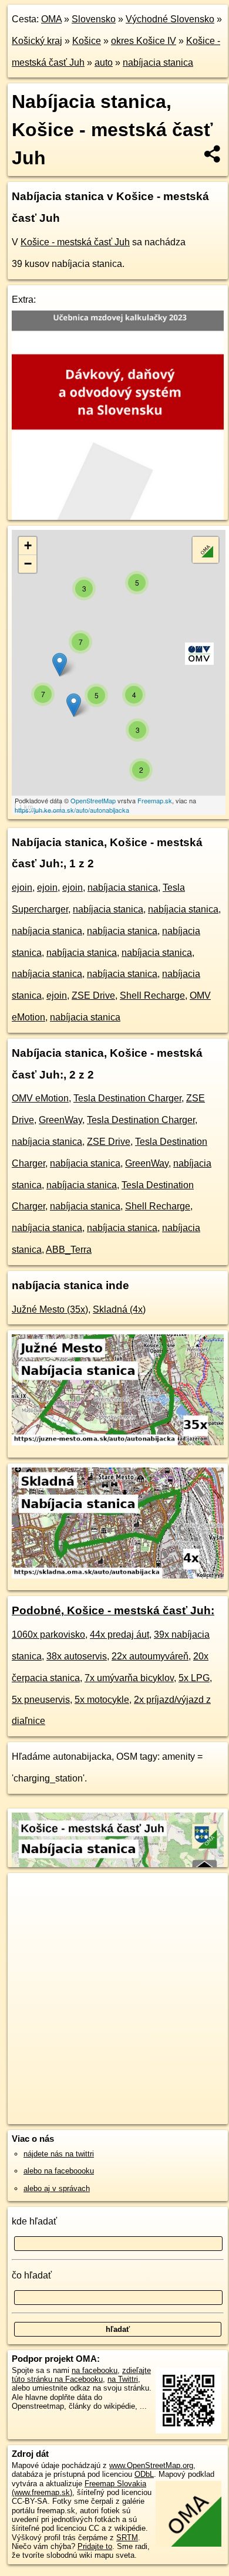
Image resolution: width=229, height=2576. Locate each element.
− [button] (28, 564)
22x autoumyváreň (150, 1656)
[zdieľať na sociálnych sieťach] (213, 154)
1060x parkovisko (48, 1634)
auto (104, 62)
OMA (51, 19)
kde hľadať (34, 2221)
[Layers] (206, 550)
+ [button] (28, 545)
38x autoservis (77, 1656)
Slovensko (94, 19)
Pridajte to (95, 2546)
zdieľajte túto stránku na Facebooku (81, 2375)
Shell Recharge (152, 995)
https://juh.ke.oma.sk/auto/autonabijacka (72, 810)
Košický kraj (37, 41)
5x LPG (194, 1678)
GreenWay (60, 1120)
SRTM (127, 2538)
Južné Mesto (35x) (50, 1309)
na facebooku (95, 2370)
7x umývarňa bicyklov (129, 1678)
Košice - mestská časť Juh (75, 242)
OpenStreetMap (93, 800)
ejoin (22, 888)
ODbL (144, 2474)
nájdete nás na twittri (59, 2154)
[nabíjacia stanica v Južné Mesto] (118, 1442)
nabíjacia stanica (158, 62)
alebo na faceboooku (59, 2171)
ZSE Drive (93, 995)
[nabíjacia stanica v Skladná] (118, 1575)
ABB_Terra (69, 1250)
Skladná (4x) (119, 1309)
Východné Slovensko (170, 19)
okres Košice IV (144, 41)
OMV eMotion (40, 1098)
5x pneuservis (41, 1700)
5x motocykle (102, 1700)
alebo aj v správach (57, 2188)
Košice (87, 41)
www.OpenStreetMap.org (151, 2465)
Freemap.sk (155, 800)
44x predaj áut (119, 1634)
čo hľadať (32, 2275)
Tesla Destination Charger (127, 1098)
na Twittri (123, 2379)
